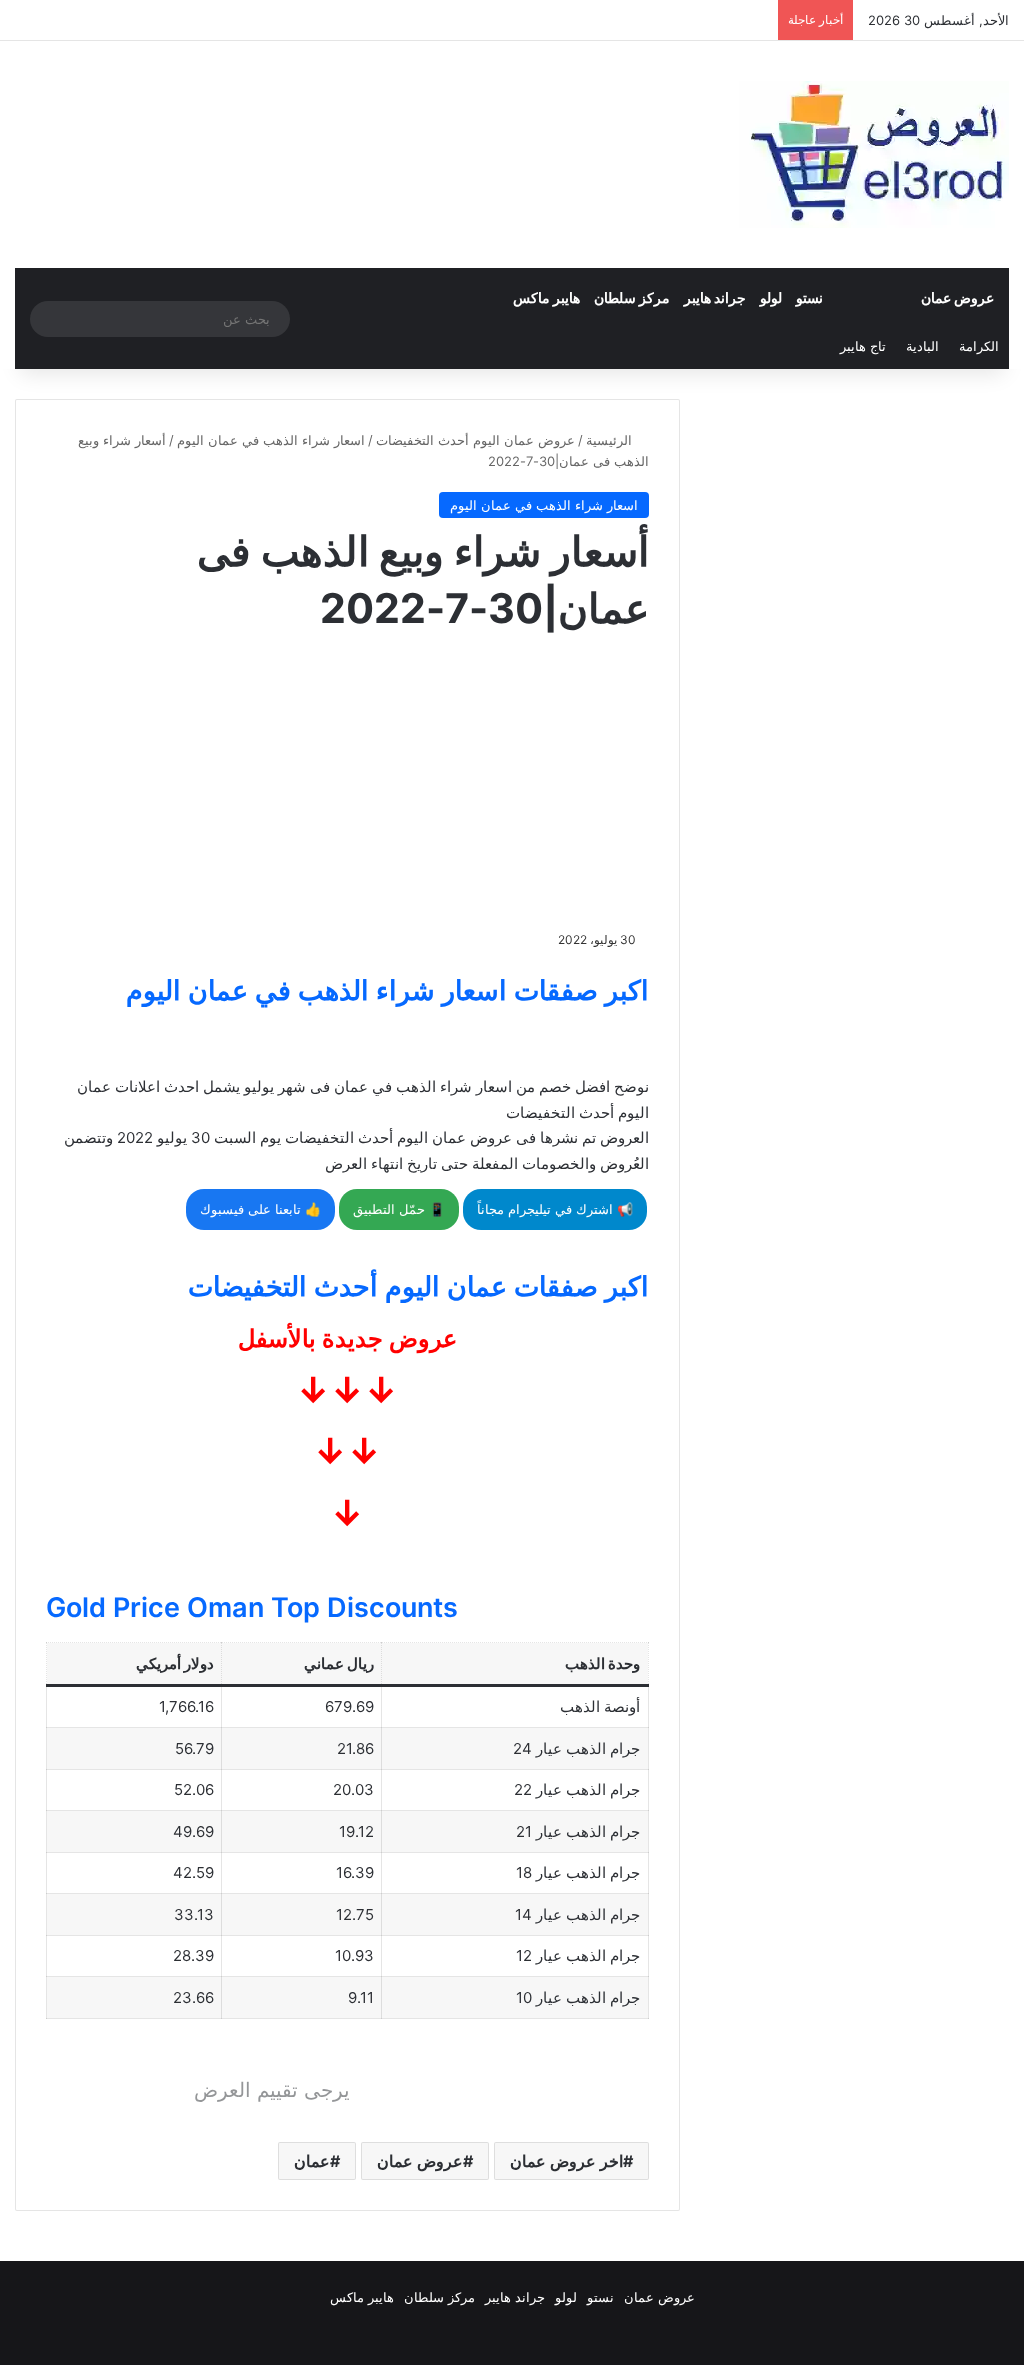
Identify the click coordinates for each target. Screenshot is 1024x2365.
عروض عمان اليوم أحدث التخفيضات (475, 440)
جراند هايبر (715, 297)
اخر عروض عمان (566, 2161)
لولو (771, 297)
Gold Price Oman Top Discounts (252, 1607)
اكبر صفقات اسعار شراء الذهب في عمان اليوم (387, 990)
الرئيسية (611, 440)
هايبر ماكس (546, 297)
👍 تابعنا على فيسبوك (260, 1209)
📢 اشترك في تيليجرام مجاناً (555, 1209)
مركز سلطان (632, 297)
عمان (312, 2161)
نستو (809, 297)
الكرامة (979, 346)
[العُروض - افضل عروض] (874, 154)
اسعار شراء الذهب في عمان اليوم (271, 440)
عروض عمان (957, 297)
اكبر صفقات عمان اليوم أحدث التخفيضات (418, 1286)
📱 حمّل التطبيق (399, 1209)
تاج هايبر (863, 346)
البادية (922, 346)
